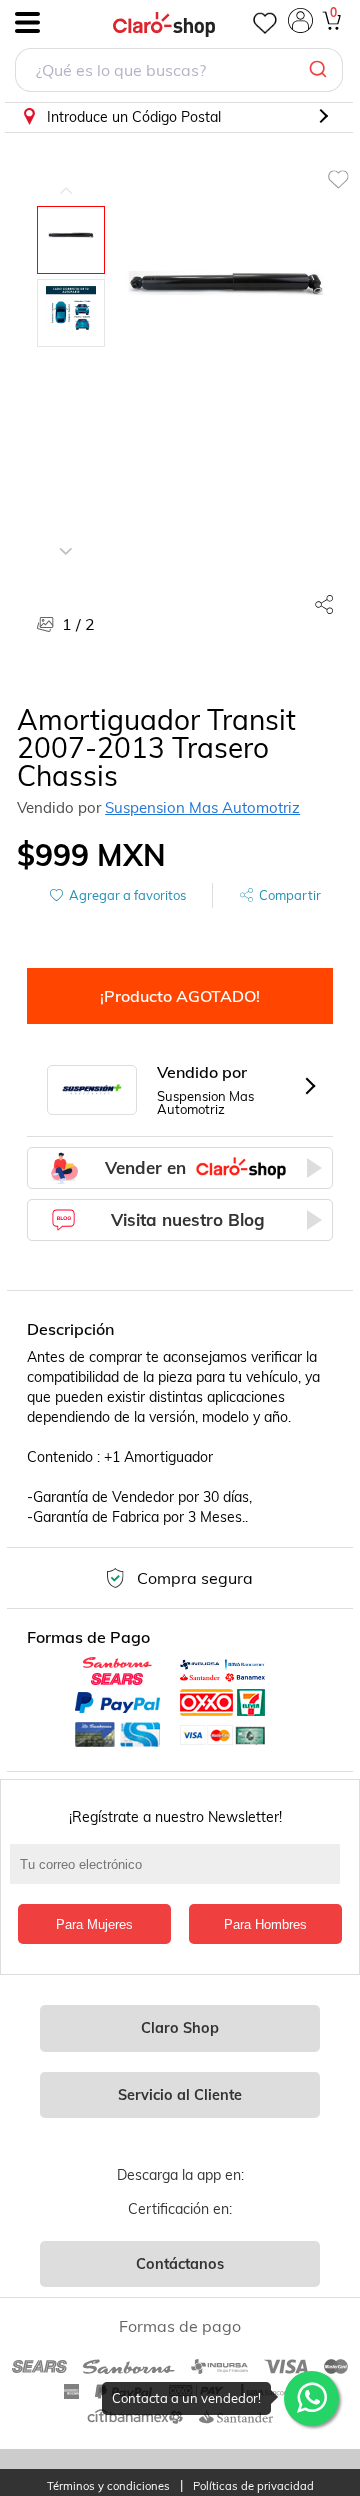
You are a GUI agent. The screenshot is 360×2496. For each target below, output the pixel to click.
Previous (66, 176)
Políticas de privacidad (253, 2486)
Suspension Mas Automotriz (202, 807)
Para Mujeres (94, 1924)
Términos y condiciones (108, 2486)
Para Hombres (265, 1924)
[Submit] (320, 70)
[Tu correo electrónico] (180, 1874)
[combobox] (179, 72)
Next (66, 536)
